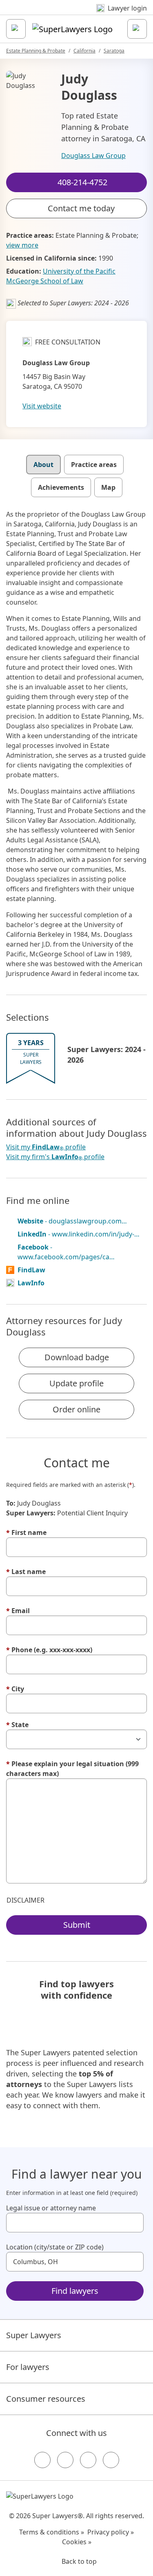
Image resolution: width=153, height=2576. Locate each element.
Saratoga (114, 51)
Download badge (77, 1357)
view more (22, 245)
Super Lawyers (34, 2335)
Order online (76, 1409)
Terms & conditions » (52, 2532)
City (15, 1689)
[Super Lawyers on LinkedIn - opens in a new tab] (111, 2460)
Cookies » (77, 2542)
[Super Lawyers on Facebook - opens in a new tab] (42, 2460)
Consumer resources (46, 2399)
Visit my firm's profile (55, 1157)
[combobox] (75, 2223)
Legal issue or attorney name (51, 2208)
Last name (26, 1572)
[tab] (43, 465)
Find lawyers (75, 2291)
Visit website (42, 406)
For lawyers (28, 2367)
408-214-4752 (82, 14)
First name (26, 1532)
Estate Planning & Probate (36, 51)
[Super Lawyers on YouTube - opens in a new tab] (88, 2460)
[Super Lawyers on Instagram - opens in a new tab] (65, 2460)
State (17, 1725)
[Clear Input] (134, 2223)
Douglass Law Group (93, 156)
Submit (77, 1925)
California (84, 51)
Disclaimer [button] (25, 1900)
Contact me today (81, 208)
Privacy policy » (111, 2532)
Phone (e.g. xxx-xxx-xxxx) (49, 1650)
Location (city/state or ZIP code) (55, 2247)
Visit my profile (46, 1147)
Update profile (76, 1383)
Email (18, 1611)
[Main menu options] (16, 29)
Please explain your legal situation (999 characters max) (72, 1769)
